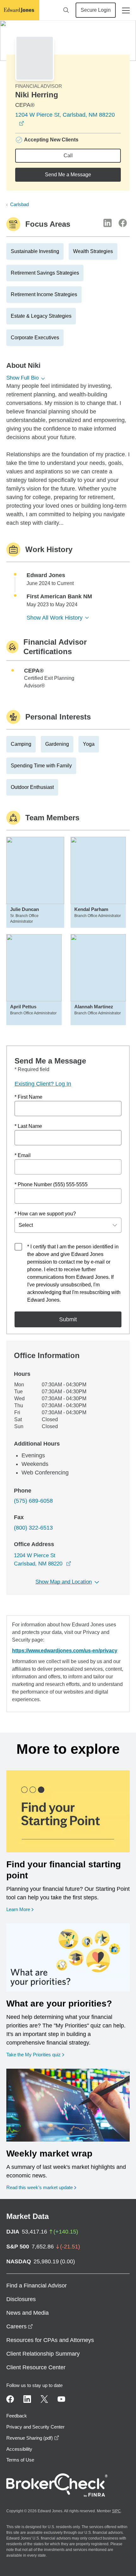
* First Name (28, 1097)
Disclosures (21, 2299)
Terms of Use (20, 2460)
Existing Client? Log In (43, 1084)
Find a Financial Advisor (37, 2286)
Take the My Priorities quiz (35, 2054)
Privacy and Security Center (35, 2427)
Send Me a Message (68, 175)
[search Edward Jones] (66, 10)
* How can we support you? (45, 1214)
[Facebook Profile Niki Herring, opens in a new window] (123, 223)
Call (68, 156)
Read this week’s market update (40, 2187)
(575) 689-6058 (33, 1501)
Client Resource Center (36, 2367)
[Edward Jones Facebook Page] (10, 2399)
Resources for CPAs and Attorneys (50, 2340)
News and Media (28, 2313)
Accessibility (19, 2449)
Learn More (20, 1909)
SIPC (116, 2511)
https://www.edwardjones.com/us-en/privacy (65, 1651)
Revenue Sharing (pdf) (33, 2438)
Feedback (17, 2416)
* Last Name (28, 1126)
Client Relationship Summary (43, 2354)
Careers (20, 2326)
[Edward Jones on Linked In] (27, 2399)
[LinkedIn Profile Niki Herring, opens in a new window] (108, 223)
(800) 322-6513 (33, 1528)
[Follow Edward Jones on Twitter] (44, 2399)
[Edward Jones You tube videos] (61, 2399)
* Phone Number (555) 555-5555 (51, 1184)
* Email (23, 1155)
